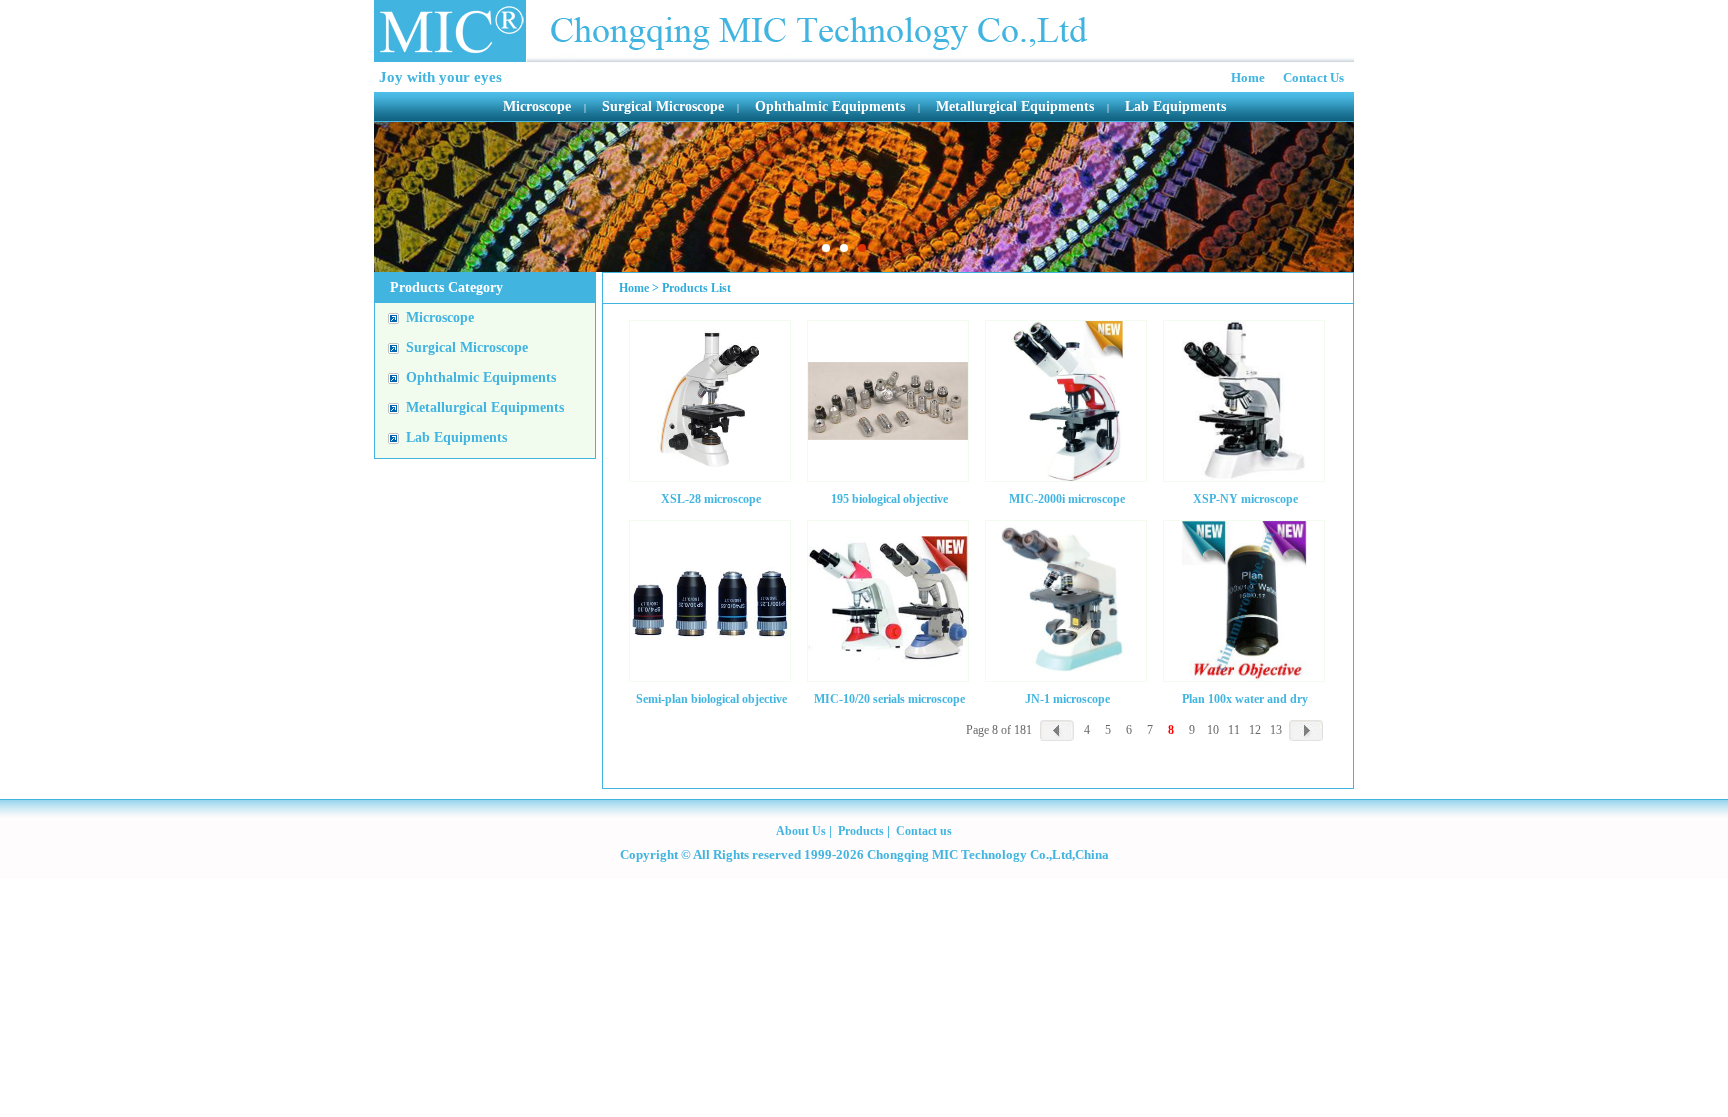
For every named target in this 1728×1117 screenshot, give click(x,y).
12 (1255, 730)
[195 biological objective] (888, 401)
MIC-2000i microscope (1067, 498)
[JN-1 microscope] (1066, 601)
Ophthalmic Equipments (830, 106)
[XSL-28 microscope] (710, 401)
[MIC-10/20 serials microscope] (888, 601)
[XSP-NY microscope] (1244, 401)
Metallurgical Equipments (1015, 106)
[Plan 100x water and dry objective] (1244, 601)
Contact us (924, 831)
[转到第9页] (1306, 730)
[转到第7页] (1057, 730)
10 (1213, 730)
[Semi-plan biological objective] (710, 601)
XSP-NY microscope (1245, 498)
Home (1248, 77)
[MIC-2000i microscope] (1066, 401)
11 (1234, 730)
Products (862, 831)
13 (1276, 730)
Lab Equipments (1175, 106)
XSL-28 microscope (711, 498)
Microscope (537, 106)
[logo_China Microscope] (732, 31)
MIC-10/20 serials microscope (889, 698)
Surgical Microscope (663, 106)
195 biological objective (889, 498)
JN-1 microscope (1067, 698)
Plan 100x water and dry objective (1245, 698)
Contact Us (1313, 77)
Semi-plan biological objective (711, 698)
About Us (801, 831)
